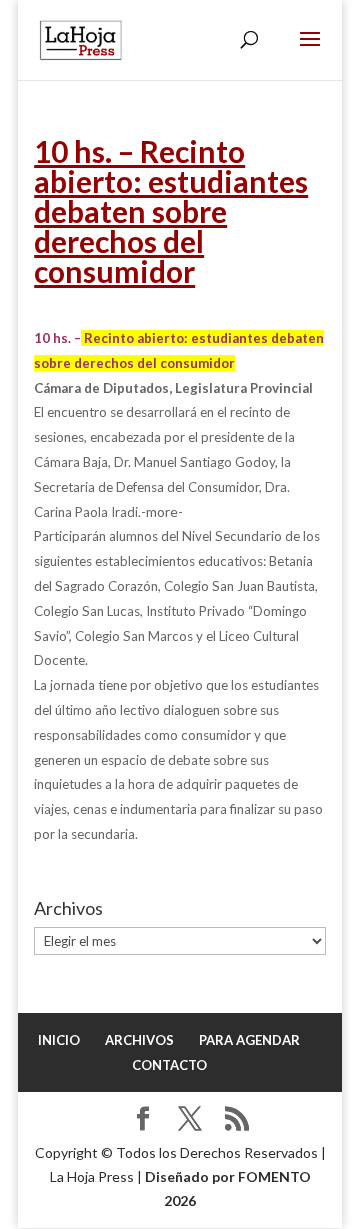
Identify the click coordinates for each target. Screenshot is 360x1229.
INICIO (59, 1040)
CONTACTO (169, 1065)
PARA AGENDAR (249, 1040)
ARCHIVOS (139, 1040)
